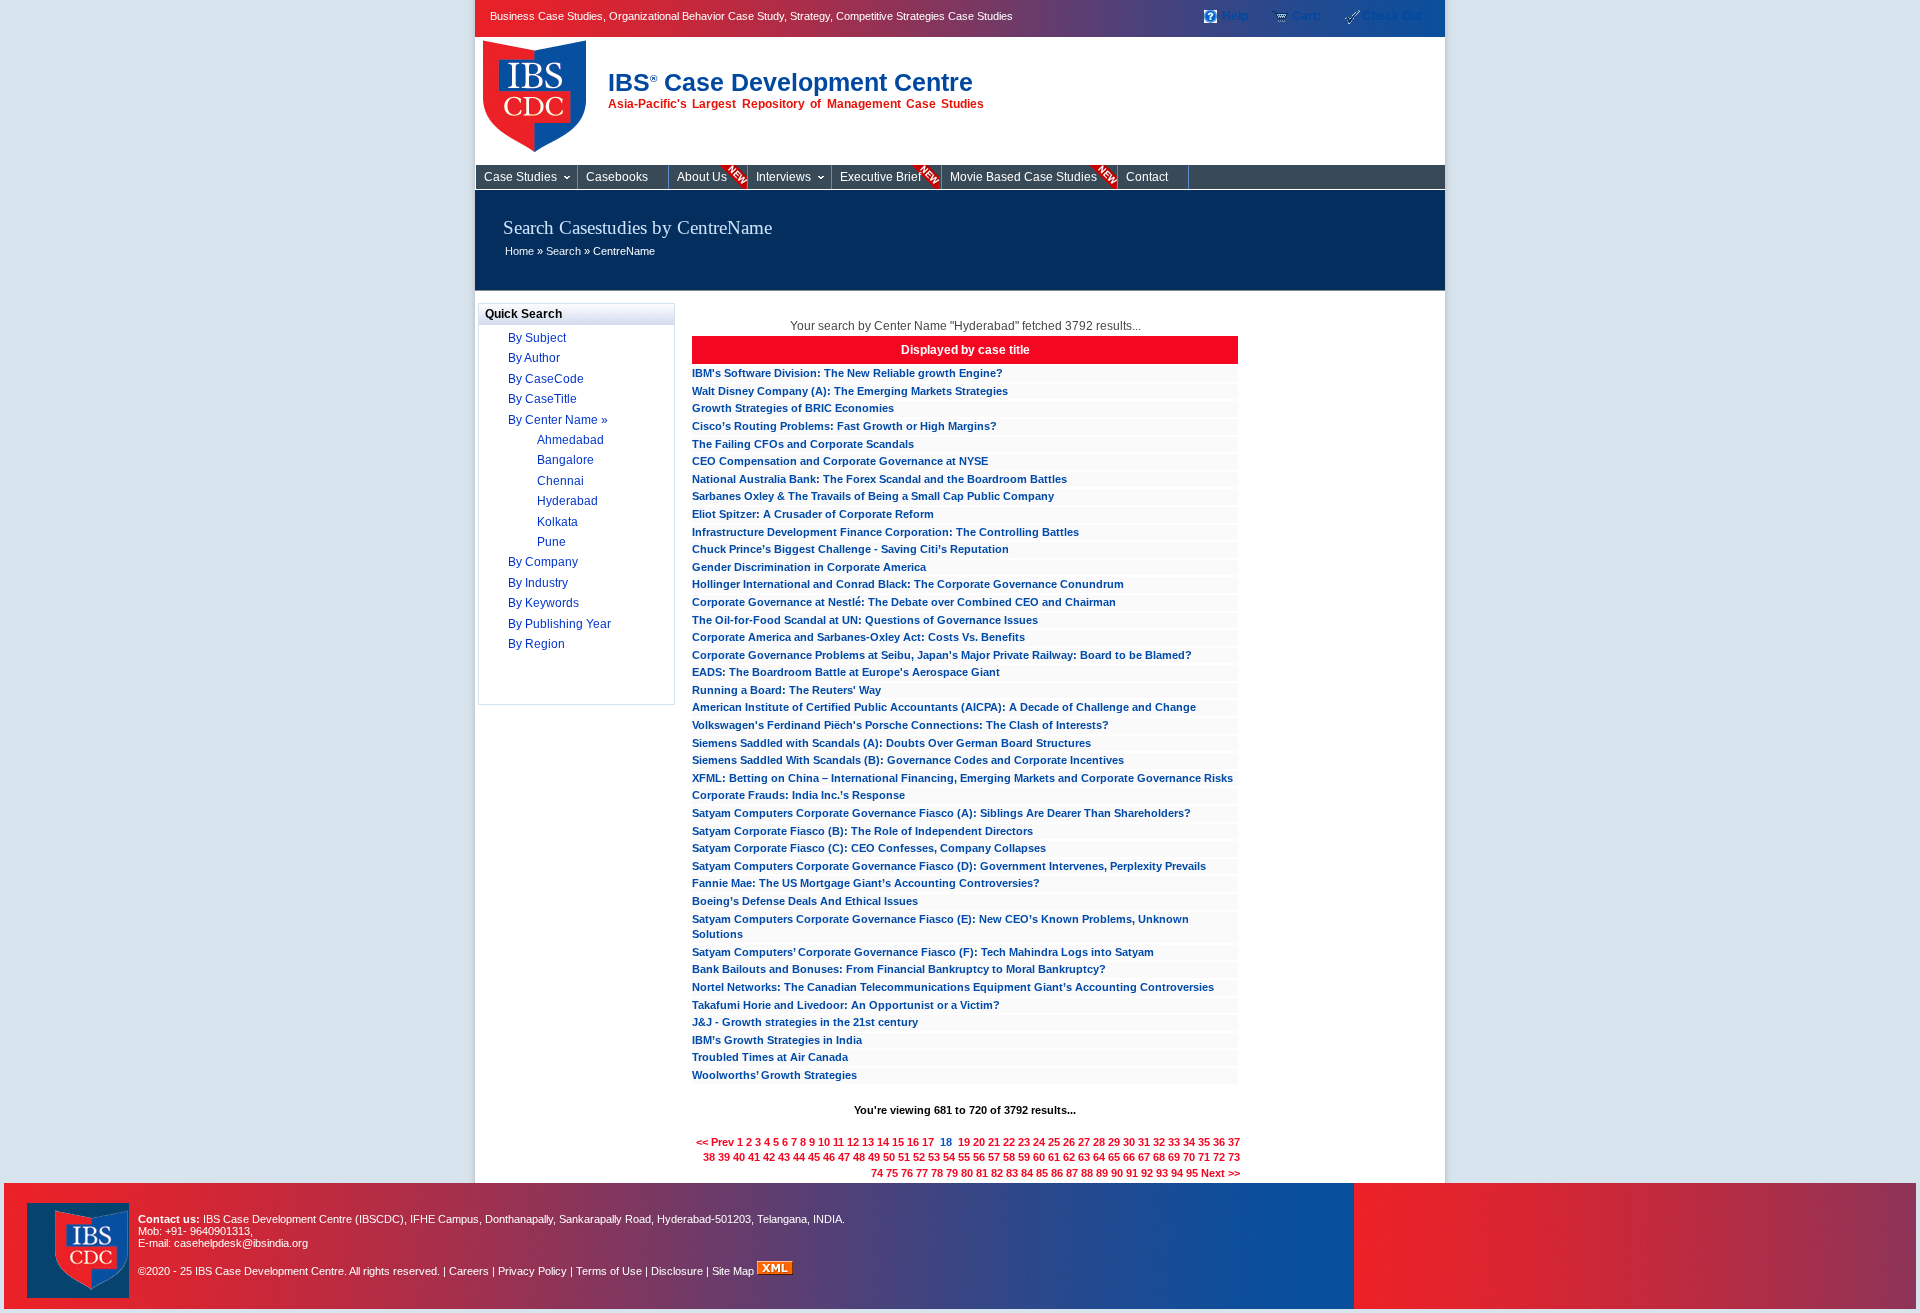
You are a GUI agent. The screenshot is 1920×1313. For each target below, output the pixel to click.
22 (1009, 1142)
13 (868, 1142)
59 (1024, 1157)
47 (844, 1157)
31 (1144, 1142)
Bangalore (565, 460)
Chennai (560, 481)
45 (814, 1157)
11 (838, 1142)
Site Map (734, 1271)
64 (1099, 1157)
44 (799, 1157)
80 (967, 1173)
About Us (702, 177)
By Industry (538, 583)
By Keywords (543, 603)
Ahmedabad (570, 440)
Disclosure (677, 1271)
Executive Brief (880, 177)
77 (922, 1173)
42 (769, 1157)
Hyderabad (567, 501)
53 (934, 1157)
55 (964, 1157)
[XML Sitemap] (775, 1271)
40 (739, 1157)
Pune (551, 542)
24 (1039, 1142)
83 (1012, 1173)
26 (1069, 1142)
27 (1084, 1142)
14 (883, 1142)
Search (563, 251)
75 (892, 1173)
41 (754, 1157)
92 (1147, 1173)
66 (1129, 1157)
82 (997, 1173)
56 (979, 1157)
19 (964, 1142)
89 (1102, 1173)
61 (1054, 1157)
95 (1192, 1173)
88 (1087, 1173)
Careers (469, 1271)
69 (1174, 1157)
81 (982, 1173)
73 (1234, 1157)
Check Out (1392, 16)
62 (1069, 1157)
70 (1189, 1157)
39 (724, 1157)
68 (1159, 1157)
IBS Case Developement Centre (80, 1237)
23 (1024, 1142)
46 (829, 1157)
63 (1084, 1157)
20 (979, 1142)
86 (1057, 1173)
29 (1114, 1142)
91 (1132, 1173)
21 (994, 1142)
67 (1144, 1157)
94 (1177, 1173)
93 (1162, 1173)
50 (889, 1157)
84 (1027, 1173)
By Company (543, 562)
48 (859, 1157)
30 (1129, 1142)
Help (1235, 16)
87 (1072, 1173)
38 (709, 1157)
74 (877, 1173)
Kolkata (557, 522)
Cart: (1306, 16)
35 (1204, 1142)
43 (784, 1157)
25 (1054, 1142)
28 (1099, 1142)
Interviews (783, 177)
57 (994, 1157)
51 (904, 1157)
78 (937, 1173)
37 (1234, 1142)
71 (1204, 1157)
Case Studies (539, 88)
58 (1009, 1157)
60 (1039, 1157)
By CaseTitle (542, 399)
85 (1042, 1173)
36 (1219, 1142)
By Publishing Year (559, 624)
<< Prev (715, 1142)
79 (952, 1173)
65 (1114, 1157)
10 (824, 1142)
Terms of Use (609, 1271)
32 (1159, 1142)
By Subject (537, 338)
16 (913, 1142)
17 (928, 1142)
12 (853, 1142)
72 (1219, 1157)
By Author (534, 358)
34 (1189, 1142)
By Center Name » (558, 420)
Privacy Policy (532, 1271)
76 (907, 1173)
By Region (536, 644)
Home (519, 251)
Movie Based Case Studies (1023, 177)
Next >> (1220, 1173)
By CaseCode (546, 379)
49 (874, 1157)
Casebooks (617, 177)
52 (919, 1157)
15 (898, 1142)
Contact (1147, 177)
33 (1174, 1142)
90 (1117, 1173)
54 (949, 1157)
